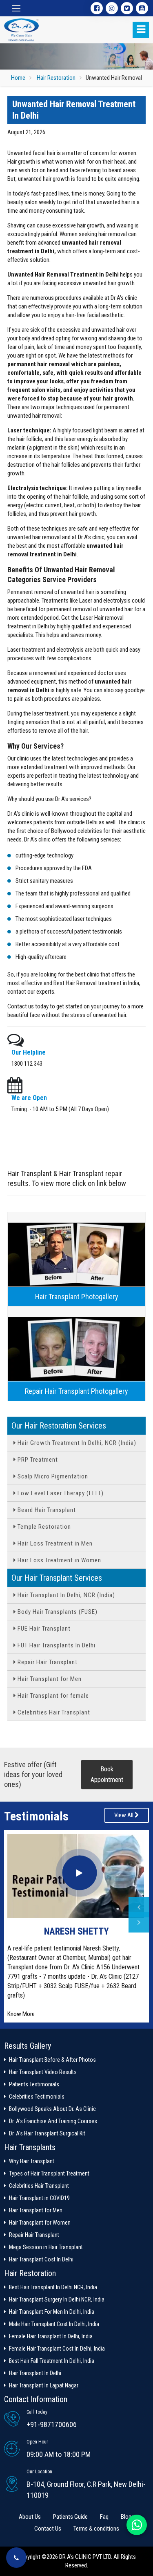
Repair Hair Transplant (47, 1662)
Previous (139, 1907)
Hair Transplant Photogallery (77, 1297)
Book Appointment (107, 1774)
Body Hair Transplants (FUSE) (57, 1612)
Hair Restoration (56, 78)
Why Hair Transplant (32, 2161)
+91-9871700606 (52, 2424)
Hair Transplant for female (52, 1696)
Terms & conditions (96, 2529)
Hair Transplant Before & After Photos (52, 2060)
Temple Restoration (43, 1527)
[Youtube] (142, 8)
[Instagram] (112, 8)
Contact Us (48, 2529)
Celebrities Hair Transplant (53, 1712)
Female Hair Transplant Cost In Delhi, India (57, 2349)
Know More (21, 2014)
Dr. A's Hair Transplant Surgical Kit (47, 2133)
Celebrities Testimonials (37, 2097)
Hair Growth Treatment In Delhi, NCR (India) (76, 1443)
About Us (30, 2517)
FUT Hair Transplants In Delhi (56, 1645)
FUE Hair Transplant (43, 1629)
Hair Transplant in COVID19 (39, 2198)
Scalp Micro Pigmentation (52, 1476)
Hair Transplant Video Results (43, 2072)
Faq (104, 2517)
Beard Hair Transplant (46, 1510)
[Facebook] (97, 8)
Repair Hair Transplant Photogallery (76, 1391)
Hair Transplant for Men (49, 1679)
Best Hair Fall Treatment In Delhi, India (52, 2361)
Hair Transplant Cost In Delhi (41, 2259)
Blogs (127, 2517)
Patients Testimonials (34, 2084)
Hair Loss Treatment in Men (54, 1543)
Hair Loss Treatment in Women (59, 1560)
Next (139, 1922)
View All (124, 1815)
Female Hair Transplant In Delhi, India (51, 2336)
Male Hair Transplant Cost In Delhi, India (54, 2324)
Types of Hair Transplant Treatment (49, 2173)
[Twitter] (127, 8)
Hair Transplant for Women (40, 2223)
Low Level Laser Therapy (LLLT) (60, 1493)
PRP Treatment (37, 1460)
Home (18, 78)
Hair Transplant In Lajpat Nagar (44, 2385)
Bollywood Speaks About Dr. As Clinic (52, 2109)
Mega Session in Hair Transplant (46, 2247)
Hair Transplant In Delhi (35, 2373)
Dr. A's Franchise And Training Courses (53, 2121)
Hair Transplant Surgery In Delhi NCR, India (57, 2299)
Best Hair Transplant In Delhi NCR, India (53, 2287)
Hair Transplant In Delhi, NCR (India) (65, 1595)
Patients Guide (70, 2517)
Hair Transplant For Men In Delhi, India (52, 2312)
